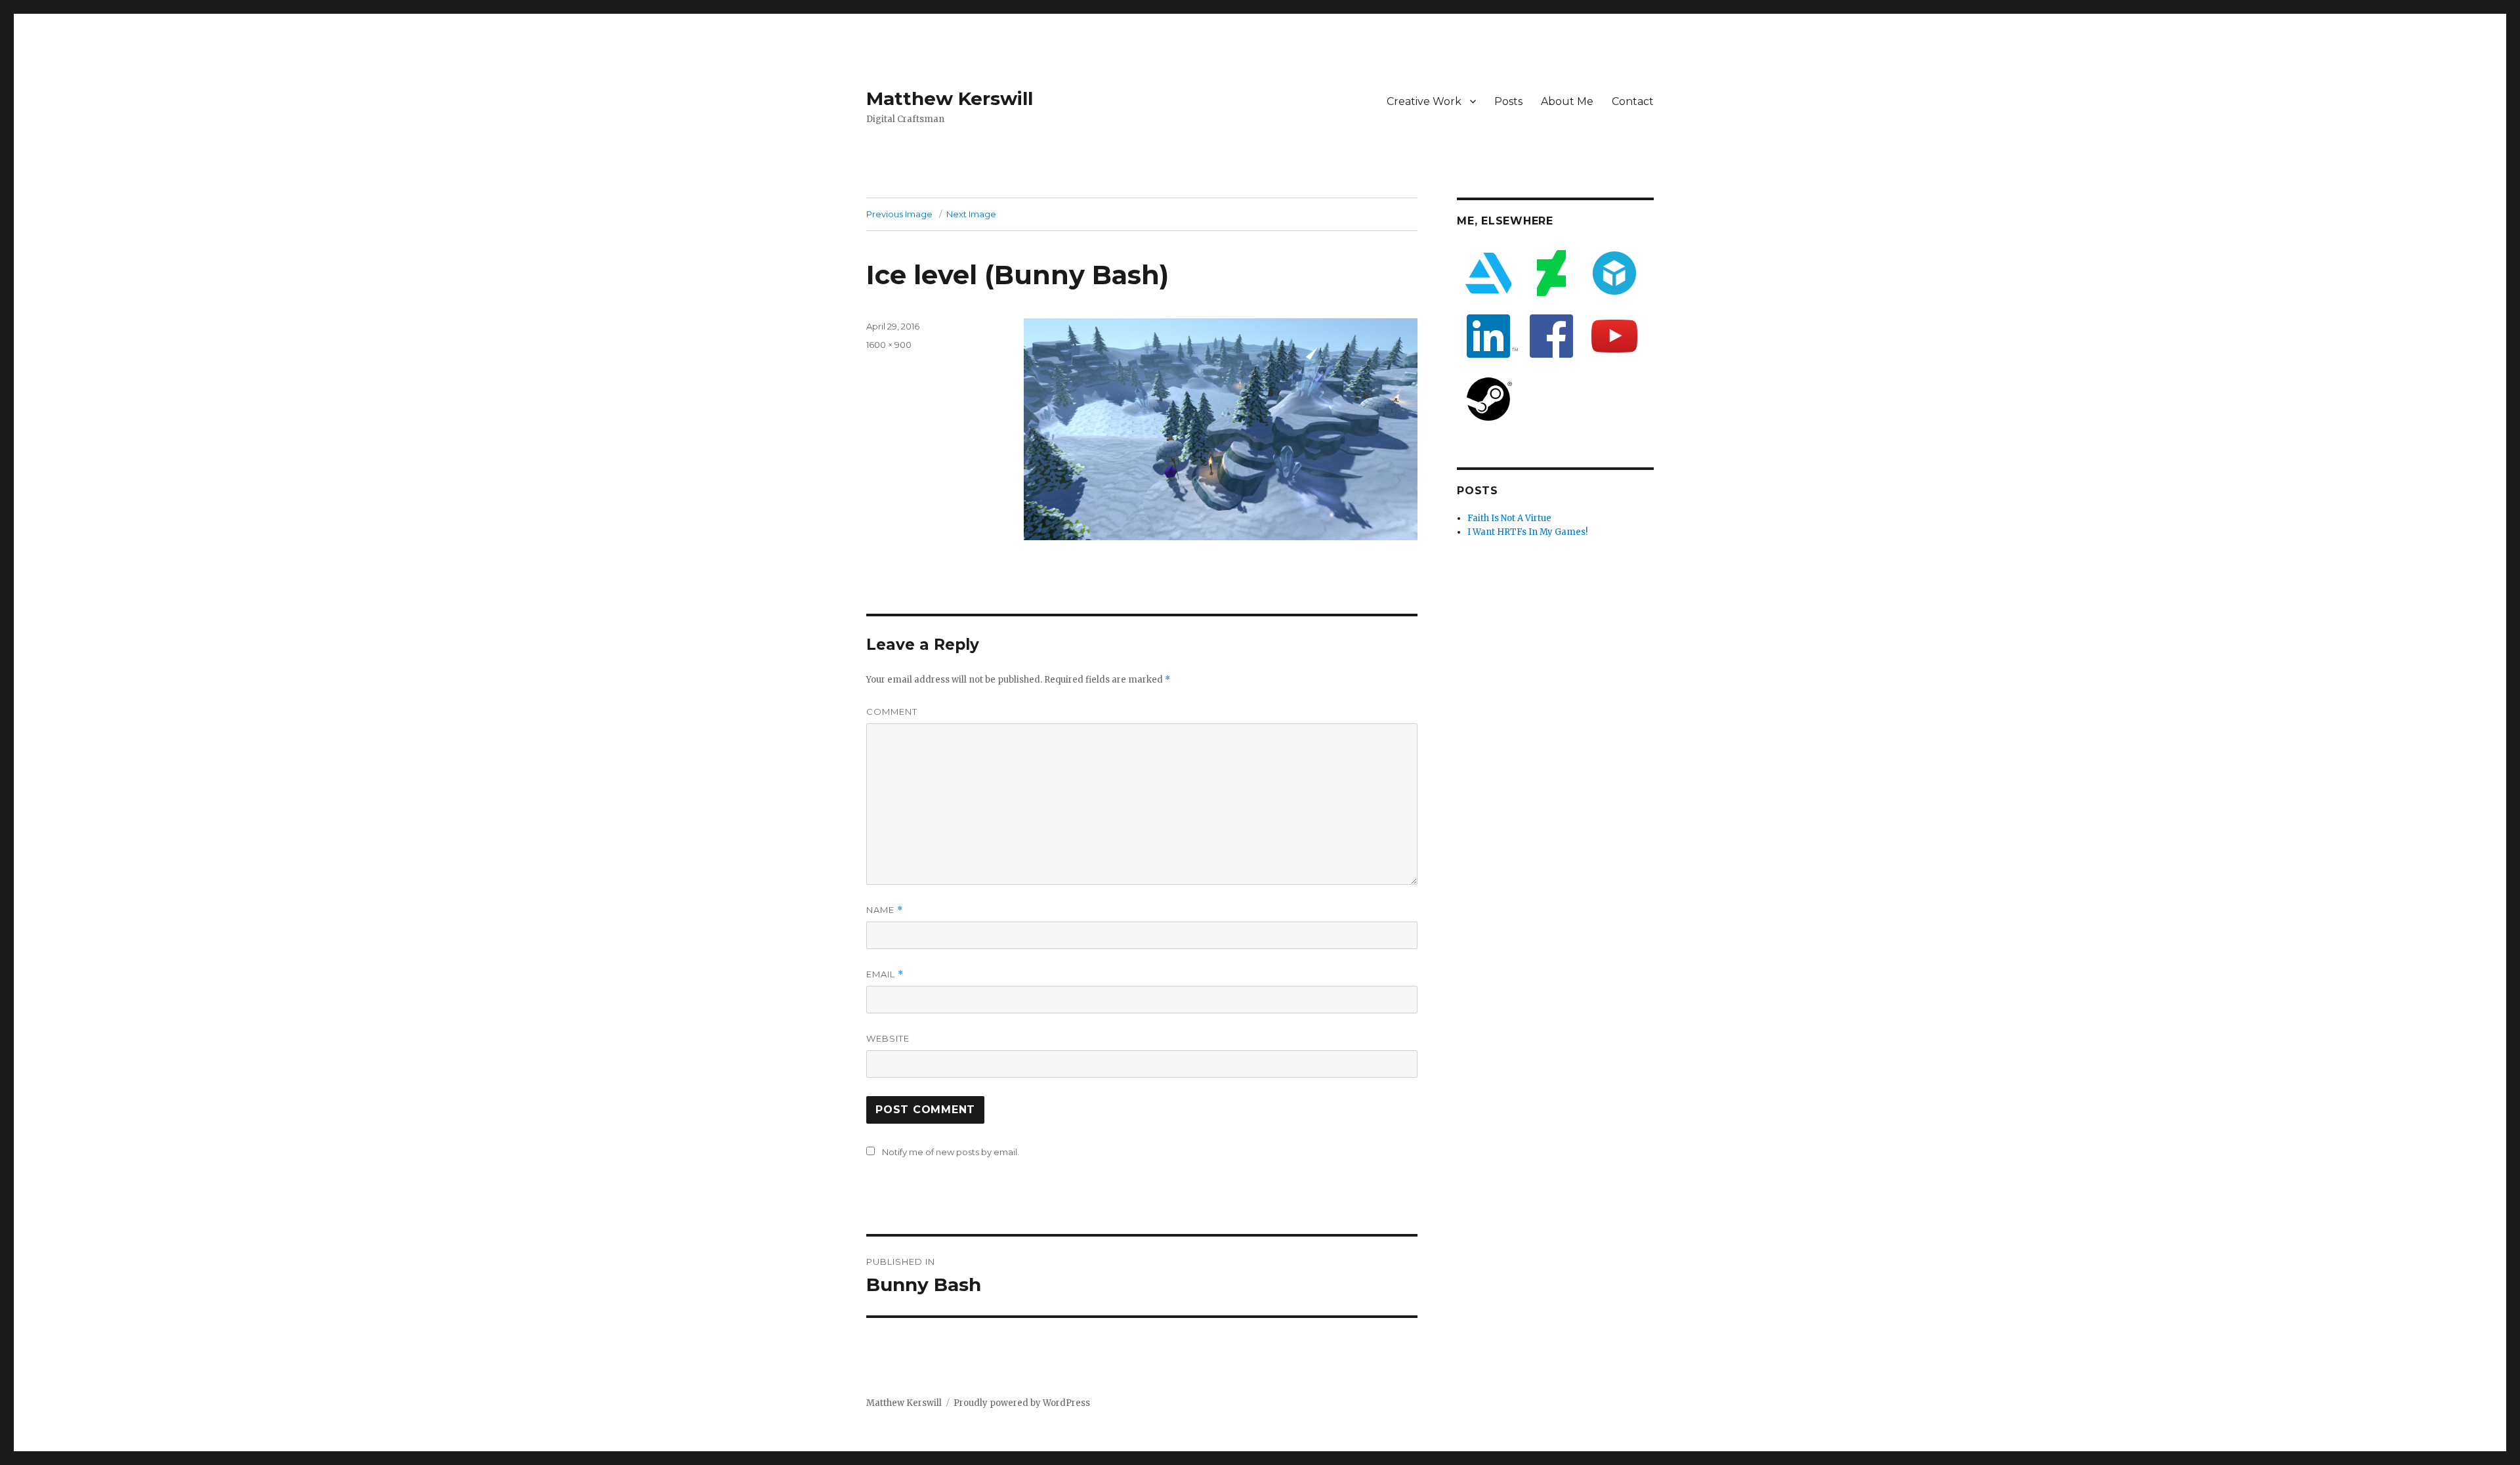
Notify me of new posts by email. (951, 1152)
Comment (892, 711)
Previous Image (899, 214)
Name (885, 910)
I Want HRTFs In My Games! (1527, 532)
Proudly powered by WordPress (1022, 1403)
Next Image (971, 214)
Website (888, 1038)
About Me (1567, 101)
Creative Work (1424, 101)
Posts (1508, 101)
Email (885, 974)
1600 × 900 (889, 345)
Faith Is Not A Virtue (1509, 518)
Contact (1633, 101)
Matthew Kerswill (950, 98)
